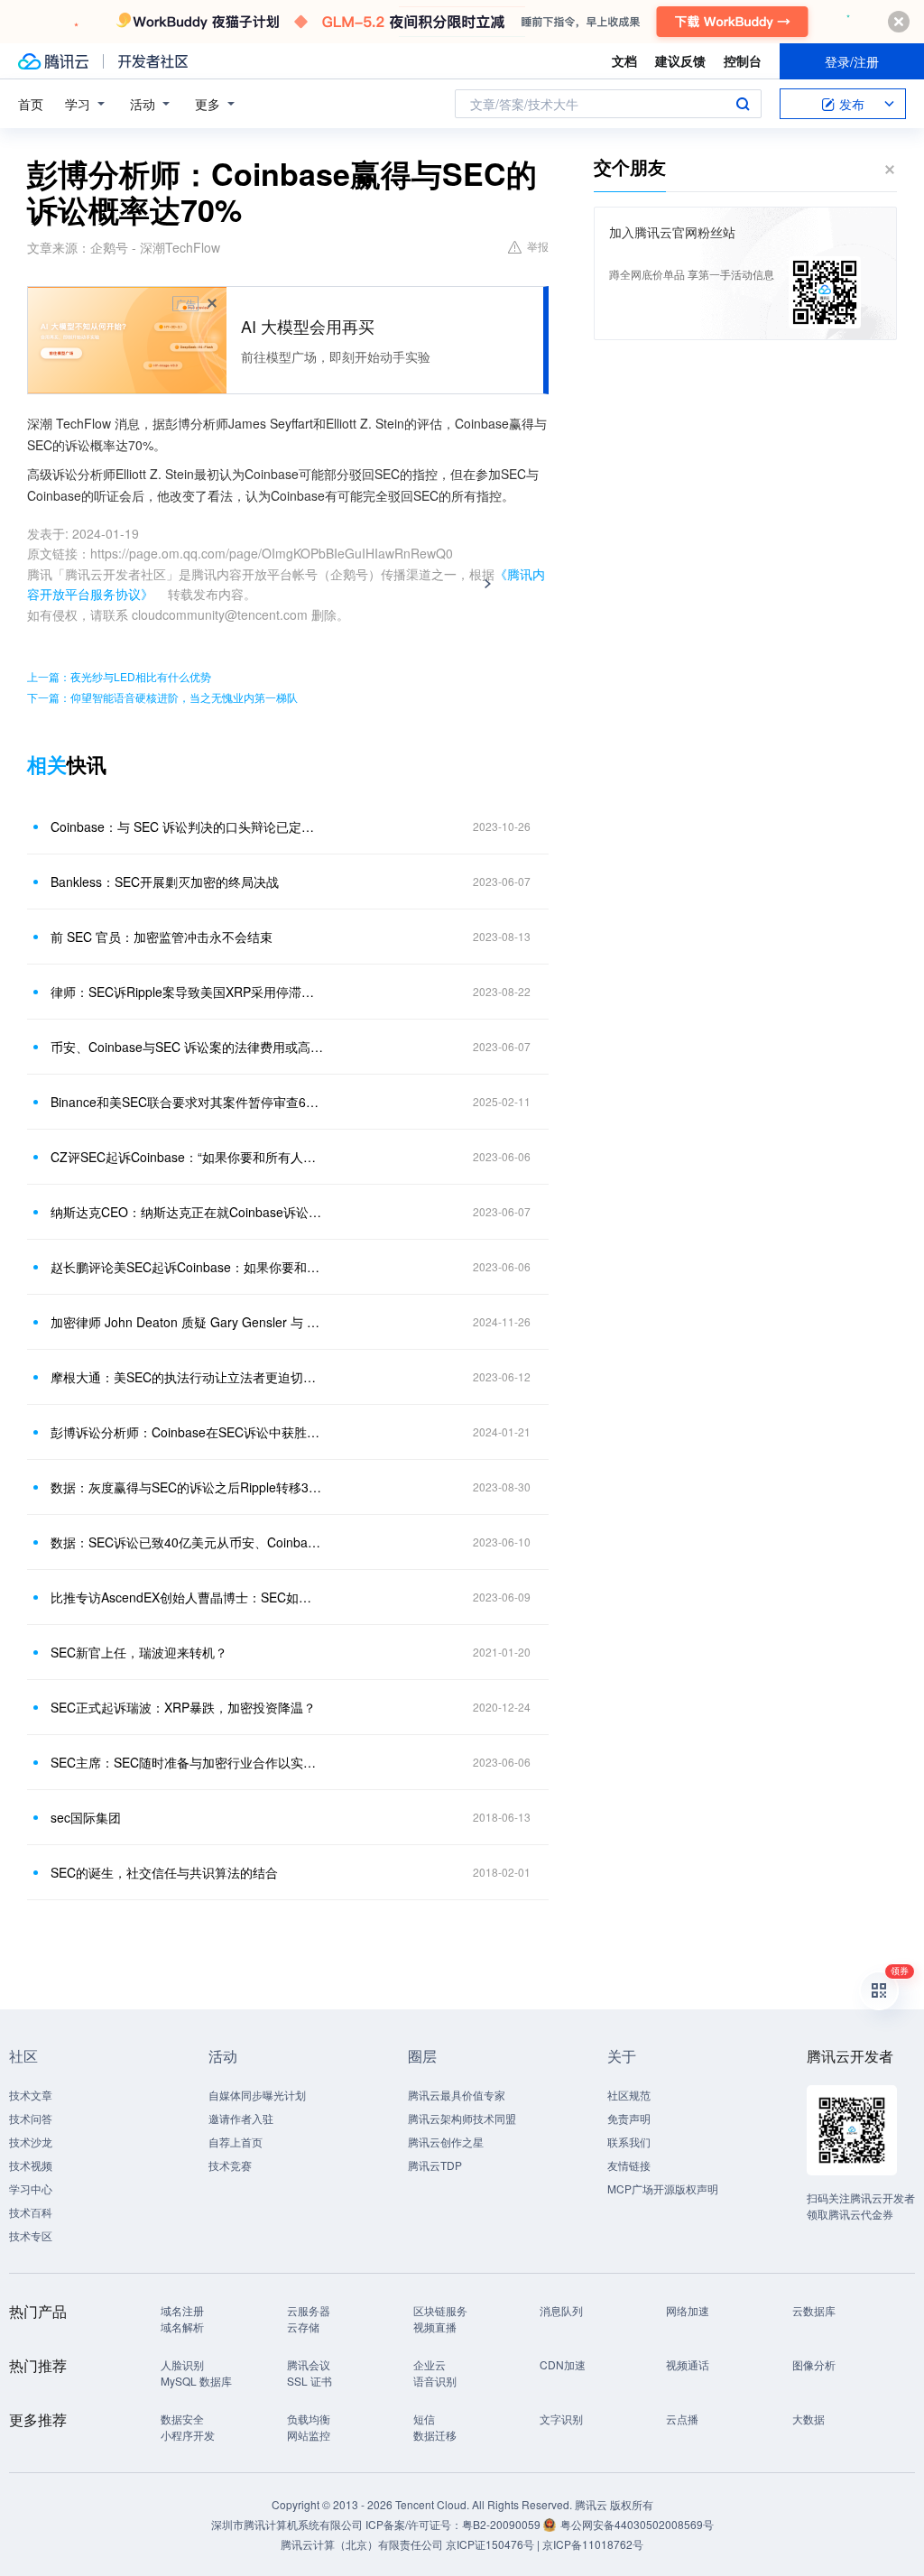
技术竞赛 (230, 2165)
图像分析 (814, 2364)
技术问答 (31, 2118)
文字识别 (561, 2419)
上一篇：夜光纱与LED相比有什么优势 (119, 676)
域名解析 (182, 2327)
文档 (624, 60)
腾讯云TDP (435, 2165)
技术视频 (31, 2165)
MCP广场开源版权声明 (663, 2188)
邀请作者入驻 (241, 2118)
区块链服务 (440, 2310)
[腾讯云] (53, 61)
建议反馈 (680, 60)
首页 (31, 104)
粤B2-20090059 (503, 2524)
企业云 (430, 2364)
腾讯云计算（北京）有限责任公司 (362, 2544)
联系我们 (629, 2142)
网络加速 (688, 2310)
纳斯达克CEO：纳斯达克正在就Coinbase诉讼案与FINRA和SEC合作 (187, 1212)
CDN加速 (563, 2364)
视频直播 (435, 2327)
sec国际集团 (86, 1817)
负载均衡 (309, 2419)
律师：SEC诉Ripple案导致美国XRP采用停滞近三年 (187, 992)
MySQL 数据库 (196, 2381)
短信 (424, 2419)
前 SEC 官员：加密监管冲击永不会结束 (162, 937)
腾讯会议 (309, 2364)
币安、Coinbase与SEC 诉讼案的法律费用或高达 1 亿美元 (187, 1047)
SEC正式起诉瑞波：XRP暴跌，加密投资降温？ (183, 1707)
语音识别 (435, 2381)
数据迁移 (435, 2435)
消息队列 (561, 2310)
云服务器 (309, 2310)
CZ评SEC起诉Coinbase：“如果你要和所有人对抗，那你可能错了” (187, 1157)
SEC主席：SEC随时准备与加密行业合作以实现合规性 (187, 1762)
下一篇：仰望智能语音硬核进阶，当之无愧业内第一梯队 (162, 697)
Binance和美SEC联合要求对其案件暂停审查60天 (187, 1102)
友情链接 (629, 2165)
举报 (538, 246)
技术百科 (31, 2212)
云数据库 (814, 2310)
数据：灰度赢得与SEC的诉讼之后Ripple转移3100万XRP (187, 1487)
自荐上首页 (236, 2142)
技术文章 (31, 2095)
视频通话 (688, 2364)
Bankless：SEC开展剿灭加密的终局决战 (165, 882)
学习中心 (31, 2188)
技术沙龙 (31, 2142)
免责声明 (629, 2118)
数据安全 (182, 2419)
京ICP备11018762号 (593, 2544)
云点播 (682, 2419)
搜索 (743, 104)
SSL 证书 (310, 2381)
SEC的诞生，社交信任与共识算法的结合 (164, 1872)
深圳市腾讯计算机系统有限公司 (287, 2524)
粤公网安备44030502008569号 (637, 2524)
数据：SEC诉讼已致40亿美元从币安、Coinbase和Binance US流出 (187, 1542)
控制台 (743, 60)
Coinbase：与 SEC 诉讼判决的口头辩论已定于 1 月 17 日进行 (187, 826)
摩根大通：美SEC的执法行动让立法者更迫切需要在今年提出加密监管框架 (187, 1377)
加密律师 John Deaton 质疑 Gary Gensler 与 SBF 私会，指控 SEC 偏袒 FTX (187, 1322)
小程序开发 (188, 2435)
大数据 (808, 2419)
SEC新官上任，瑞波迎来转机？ (139, 1652)
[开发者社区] (153, 61)
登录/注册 (852, 61)
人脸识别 (182, 2364)
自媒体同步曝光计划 (257, 2095)
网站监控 (309, 2435)
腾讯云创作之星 (446, 2142)
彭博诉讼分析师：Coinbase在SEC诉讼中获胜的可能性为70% (187, 1432)
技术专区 (31, 2235)
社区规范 (629, 2095)
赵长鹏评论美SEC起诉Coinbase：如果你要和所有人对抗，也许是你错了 (187, 1267)
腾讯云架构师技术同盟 (462, 2118)
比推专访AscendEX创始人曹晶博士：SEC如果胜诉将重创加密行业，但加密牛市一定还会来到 (187, 1597)
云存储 (303, 2327)
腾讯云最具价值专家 (457, 2095)
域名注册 (182, 2310)
